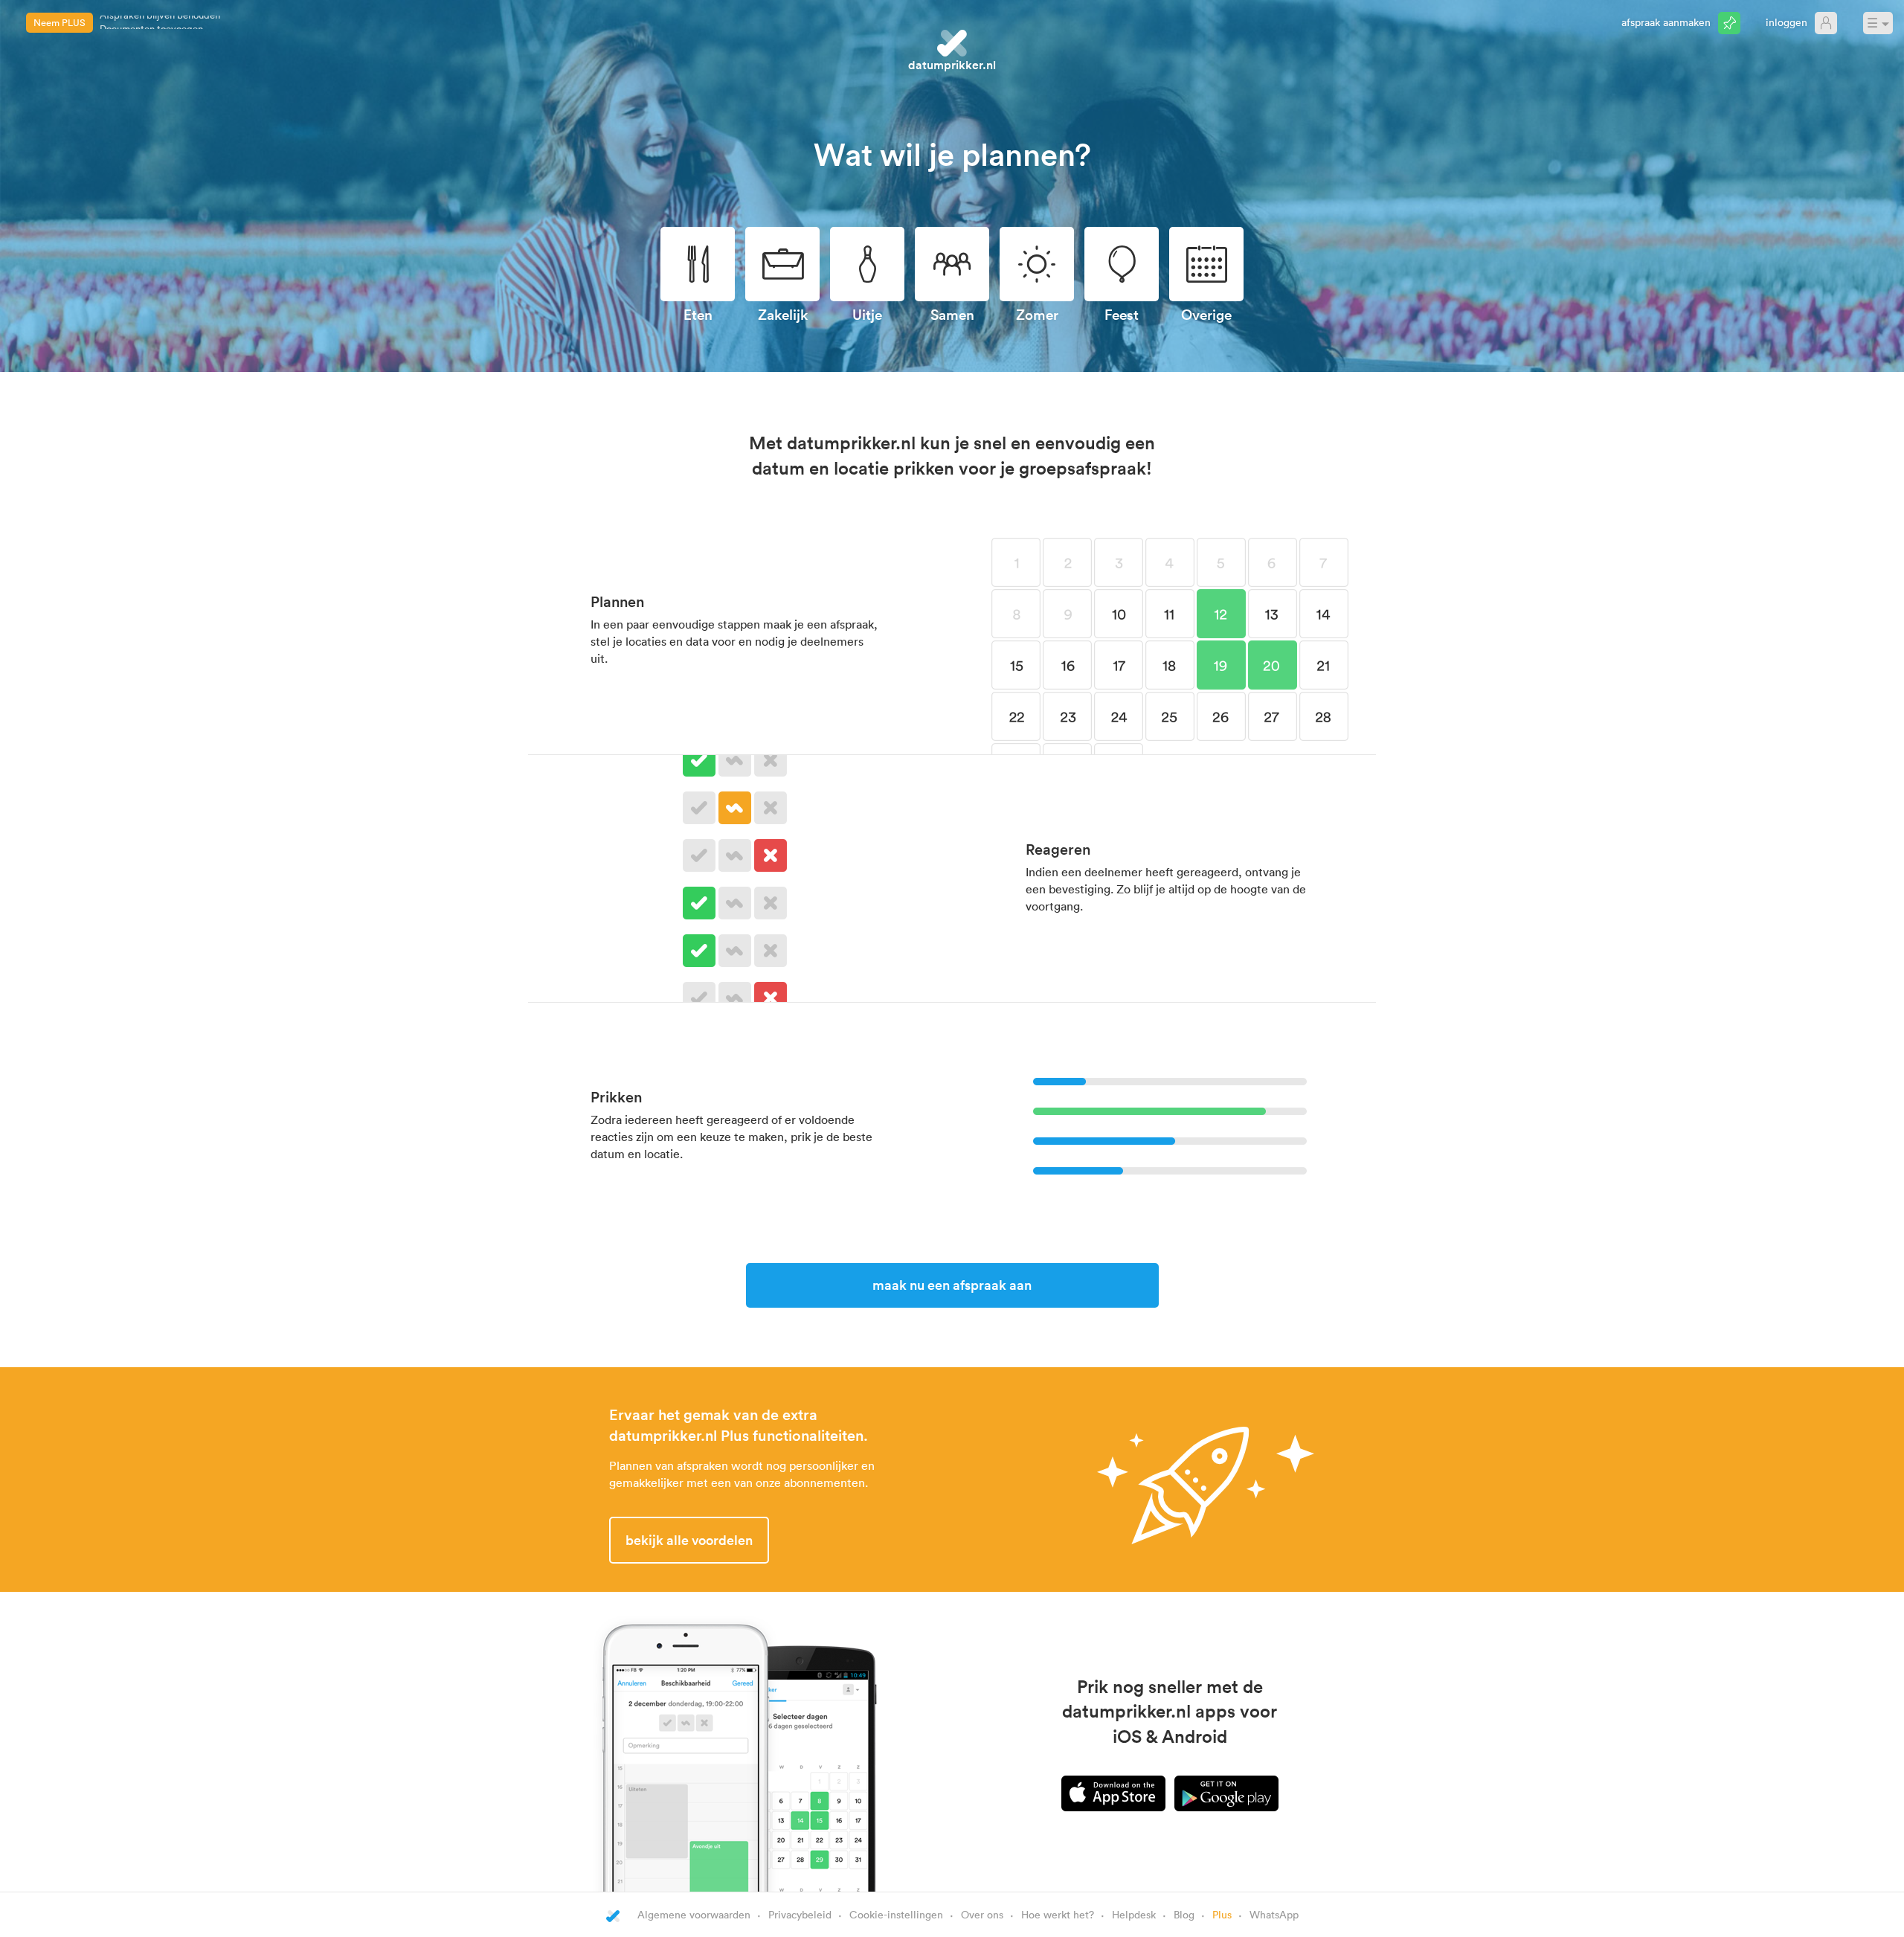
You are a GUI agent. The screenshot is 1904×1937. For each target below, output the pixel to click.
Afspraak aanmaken (1666, 22)
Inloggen (1786, 22)
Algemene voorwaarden (694, 1914)
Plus (1222, 1914)
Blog (1184, 1914)
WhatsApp (1274, 1914)
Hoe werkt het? (1058, 1914)
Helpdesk (1134, 1914)
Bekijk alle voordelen (689, 1540)
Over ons (982, 1914)
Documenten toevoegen (151, 22)
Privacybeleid (800, 1914)
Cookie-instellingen (896, 1914)
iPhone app (1113, 1793)
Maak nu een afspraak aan (952, 1285)
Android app (1226, 1793)
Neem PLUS (59, 22)
